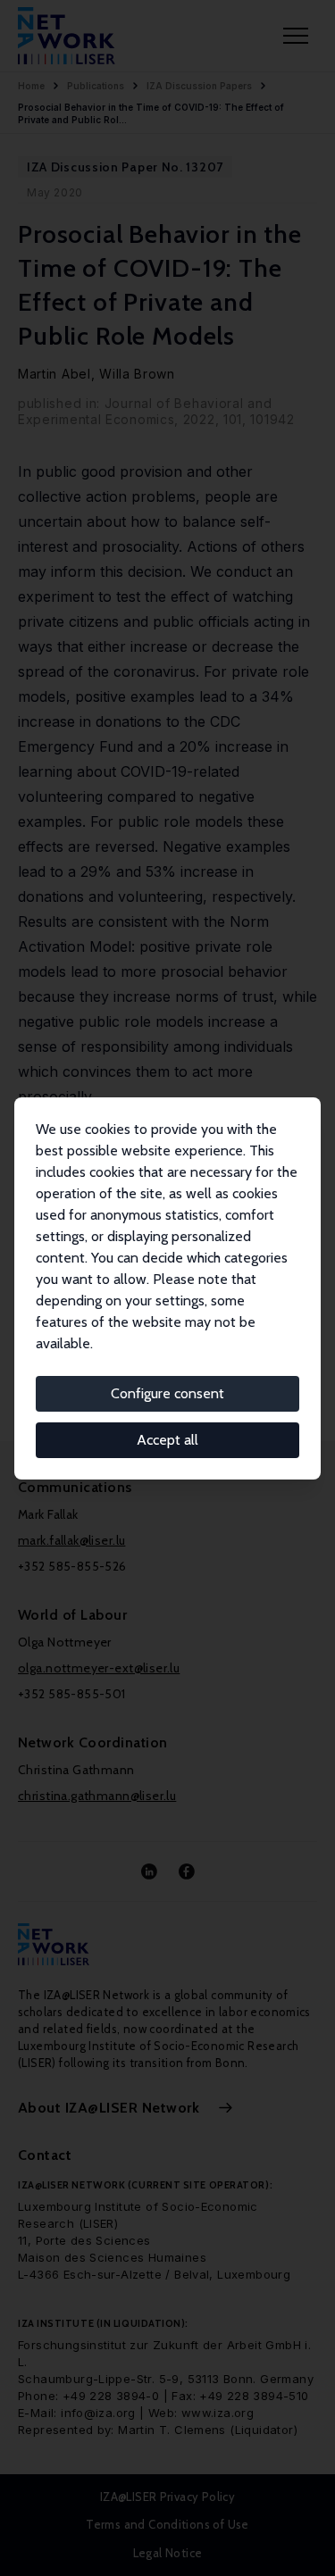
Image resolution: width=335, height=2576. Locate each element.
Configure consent (167, 1393)
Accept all (167, 1440)
